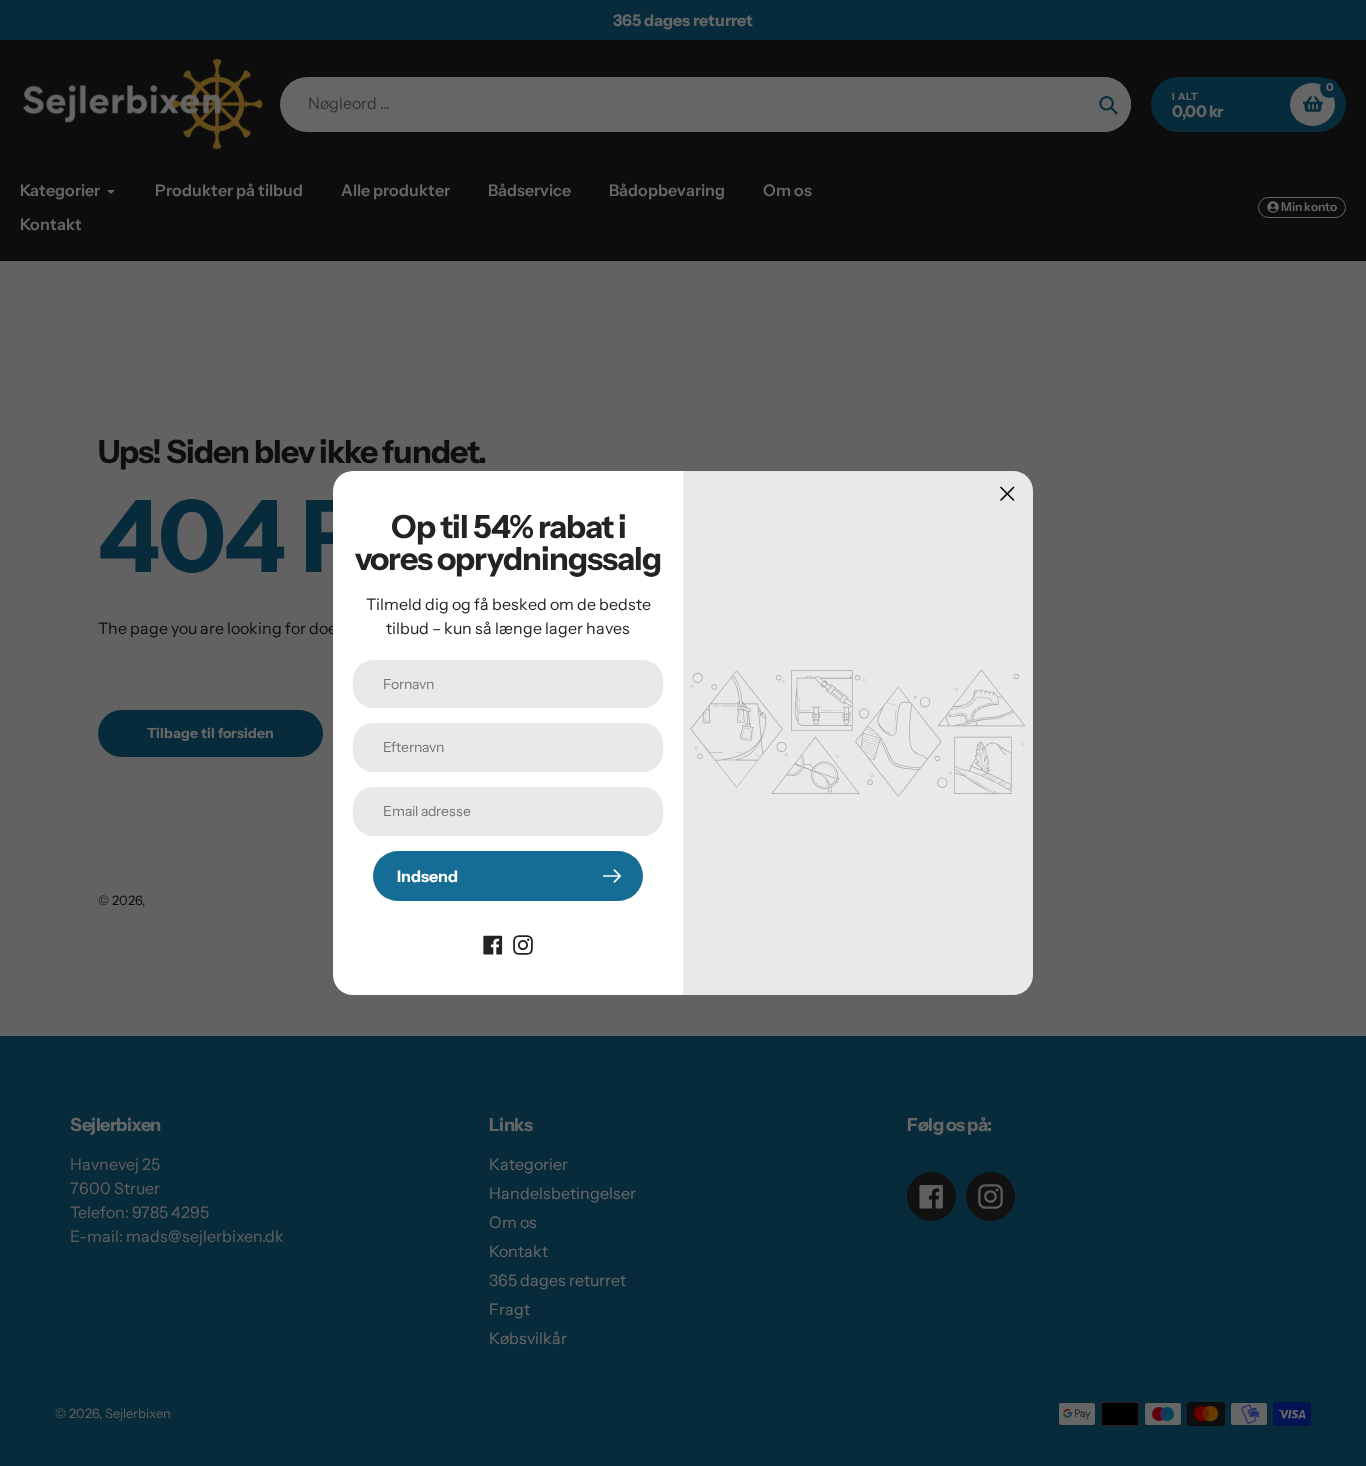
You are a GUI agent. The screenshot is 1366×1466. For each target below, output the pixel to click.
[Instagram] (523, 943)
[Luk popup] (1007, 493)
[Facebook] (493, 943)
